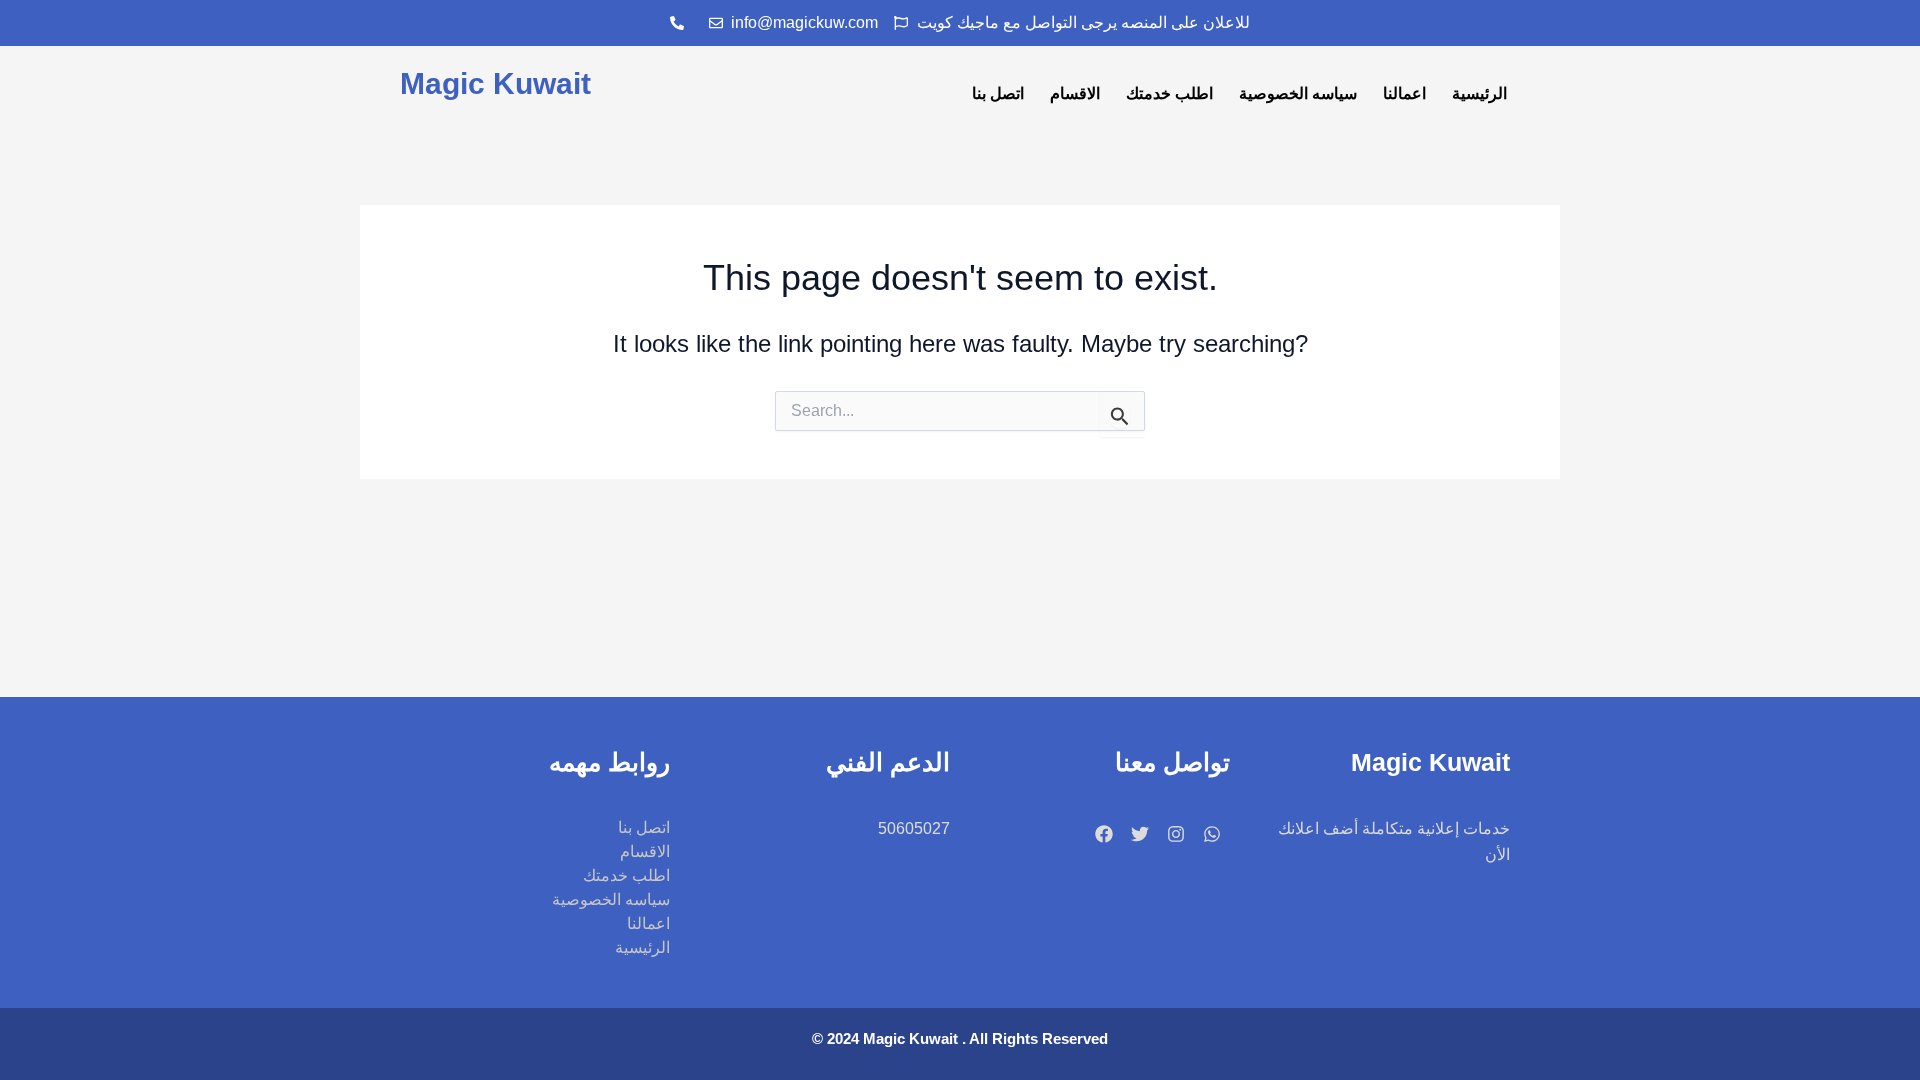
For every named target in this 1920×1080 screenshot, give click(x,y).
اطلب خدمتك (1169, 93)
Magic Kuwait (495, 83)
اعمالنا (1404, 93)
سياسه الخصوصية (1298, 93)
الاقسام (1075, 93)
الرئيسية (1479, 93)
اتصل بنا (998, 93)
